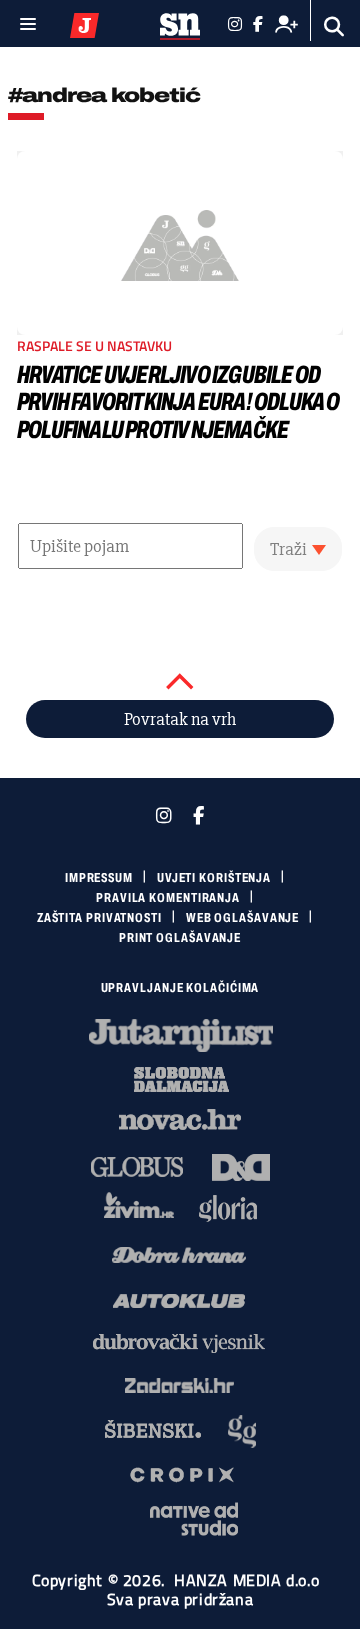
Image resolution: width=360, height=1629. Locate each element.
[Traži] (334, 26)
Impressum (99, 878)
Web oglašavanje (243, 918)
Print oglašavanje (180, 938)
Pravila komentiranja (168, 898)
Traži (288, 549)
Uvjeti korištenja (214, 878)
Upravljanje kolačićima (180, 988)
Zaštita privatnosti (99, 918)
